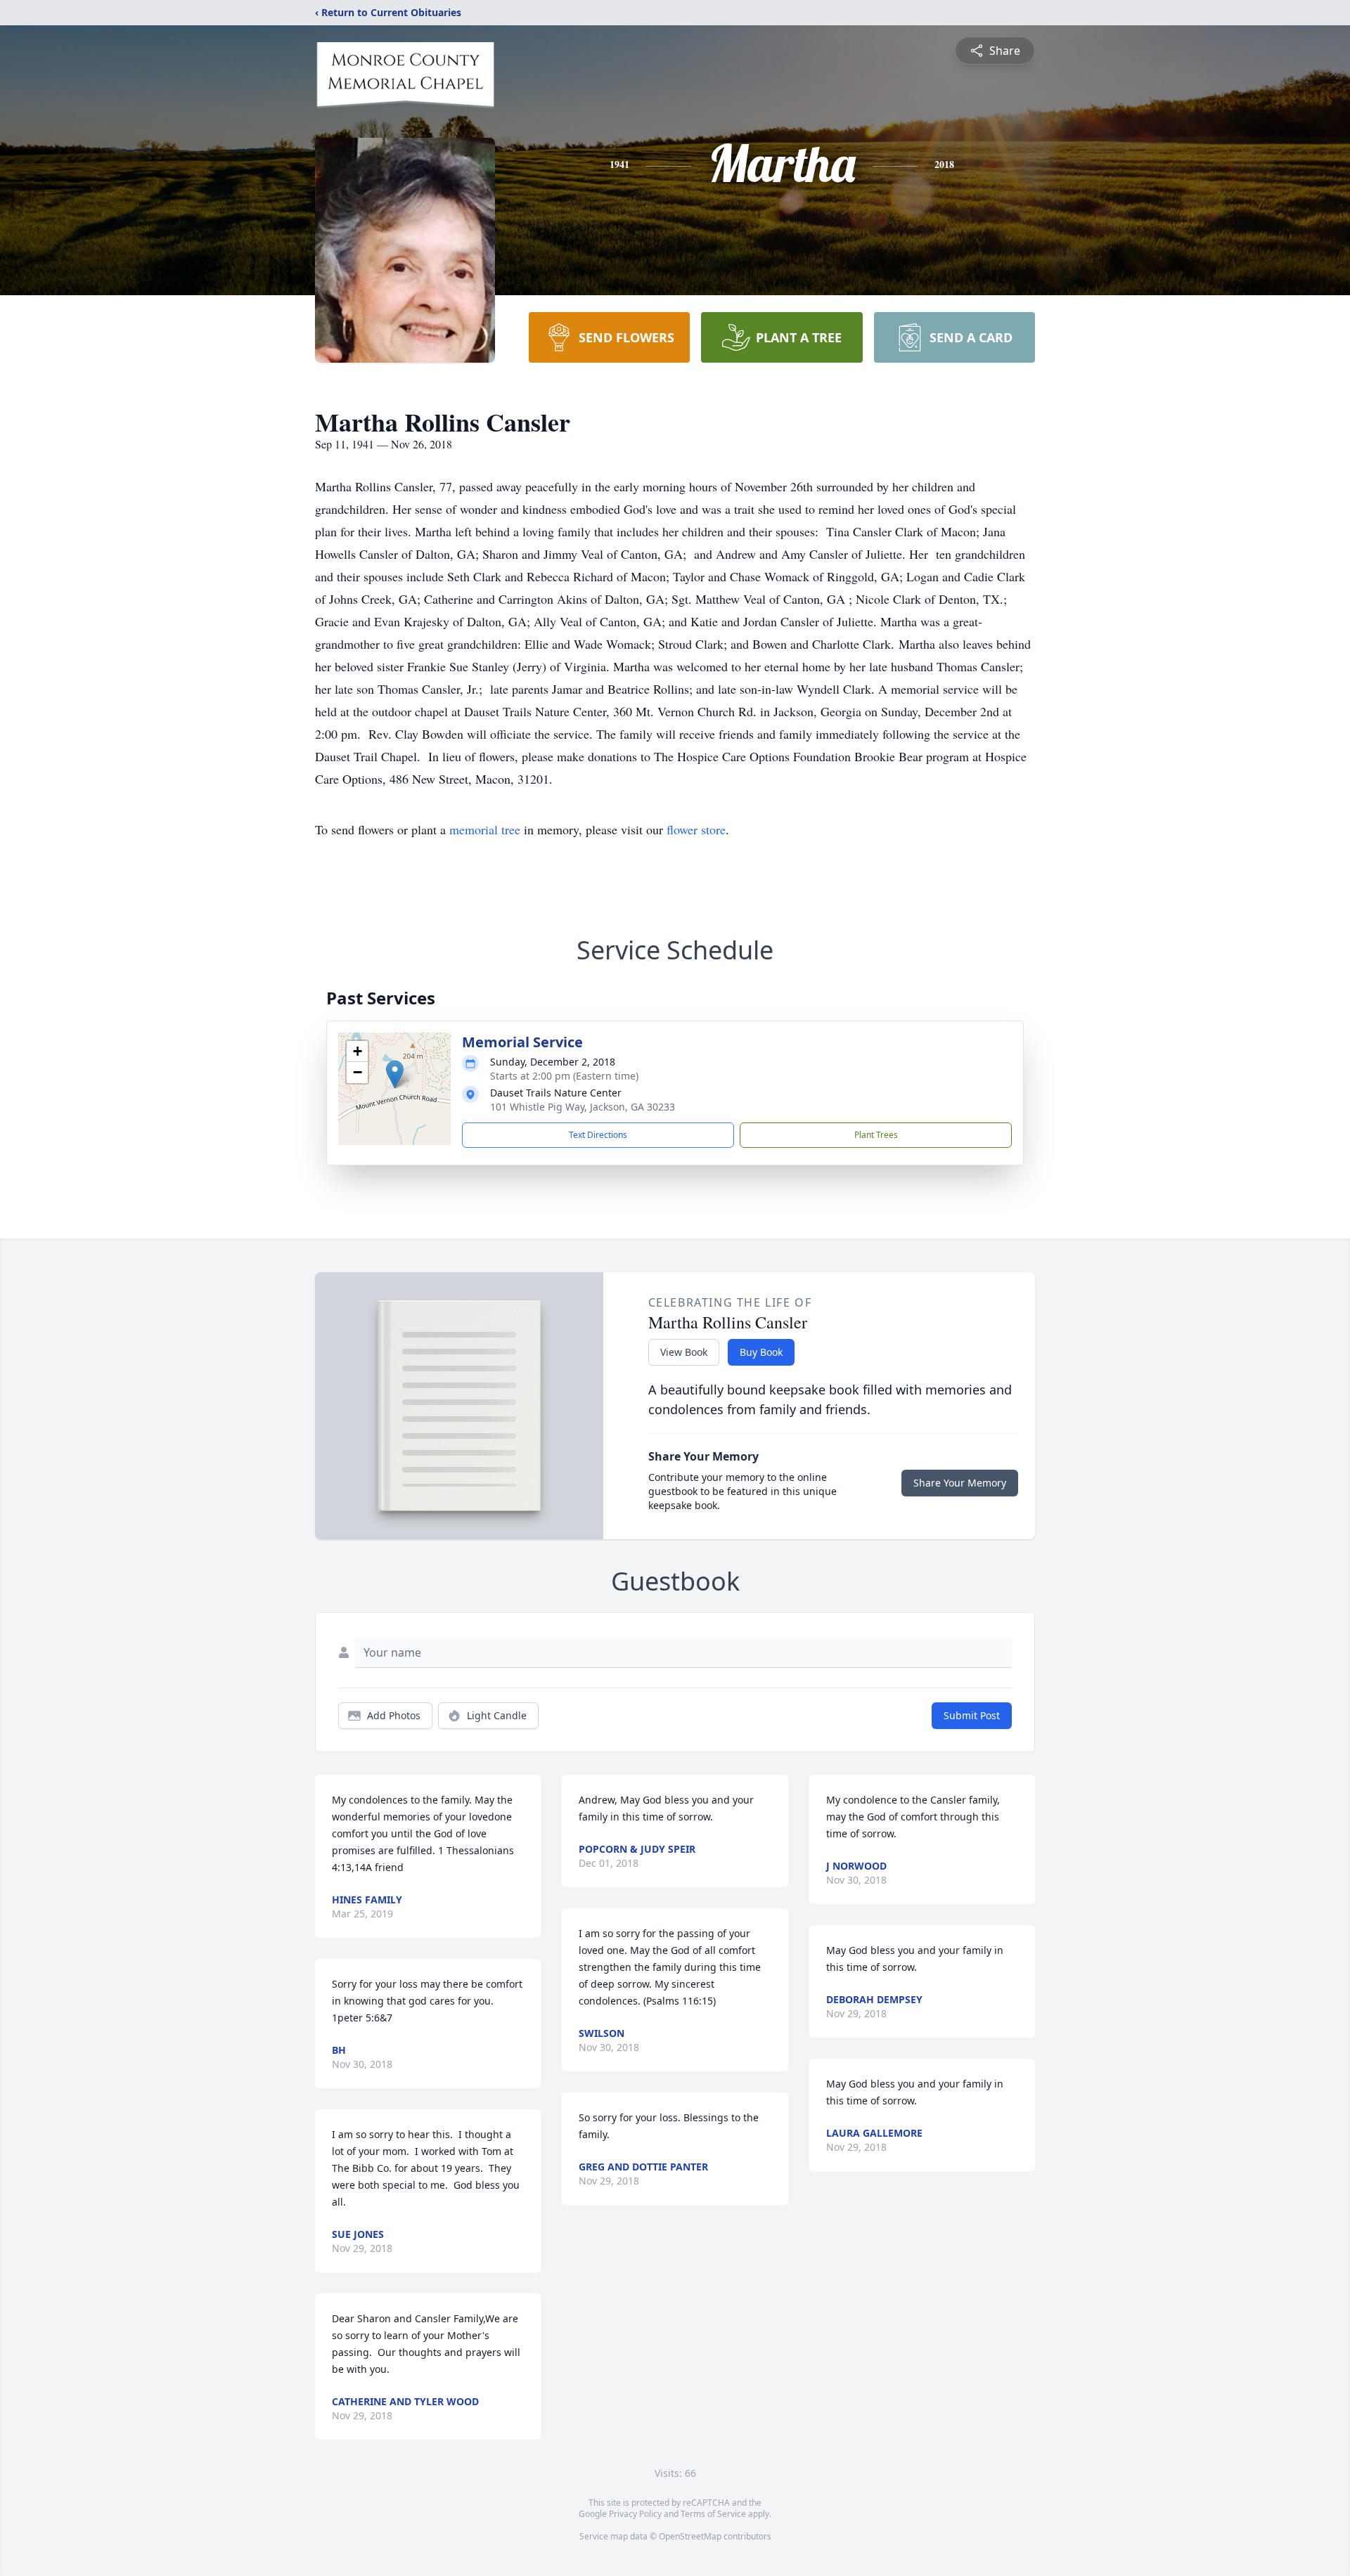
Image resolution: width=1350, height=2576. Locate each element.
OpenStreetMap (690, 2536)
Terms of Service (713, 2514)
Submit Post (972, 1715)
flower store (696, 829)
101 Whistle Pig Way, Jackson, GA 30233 (583, 1107)
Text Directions (598, 1135)
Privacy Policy (635, 2514)
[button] (395, 1074)
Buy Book (761, 1352)
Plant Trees (876, 1135)
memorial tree (485, 829)
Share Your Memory (960, 1483)
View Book (684, 1352)
